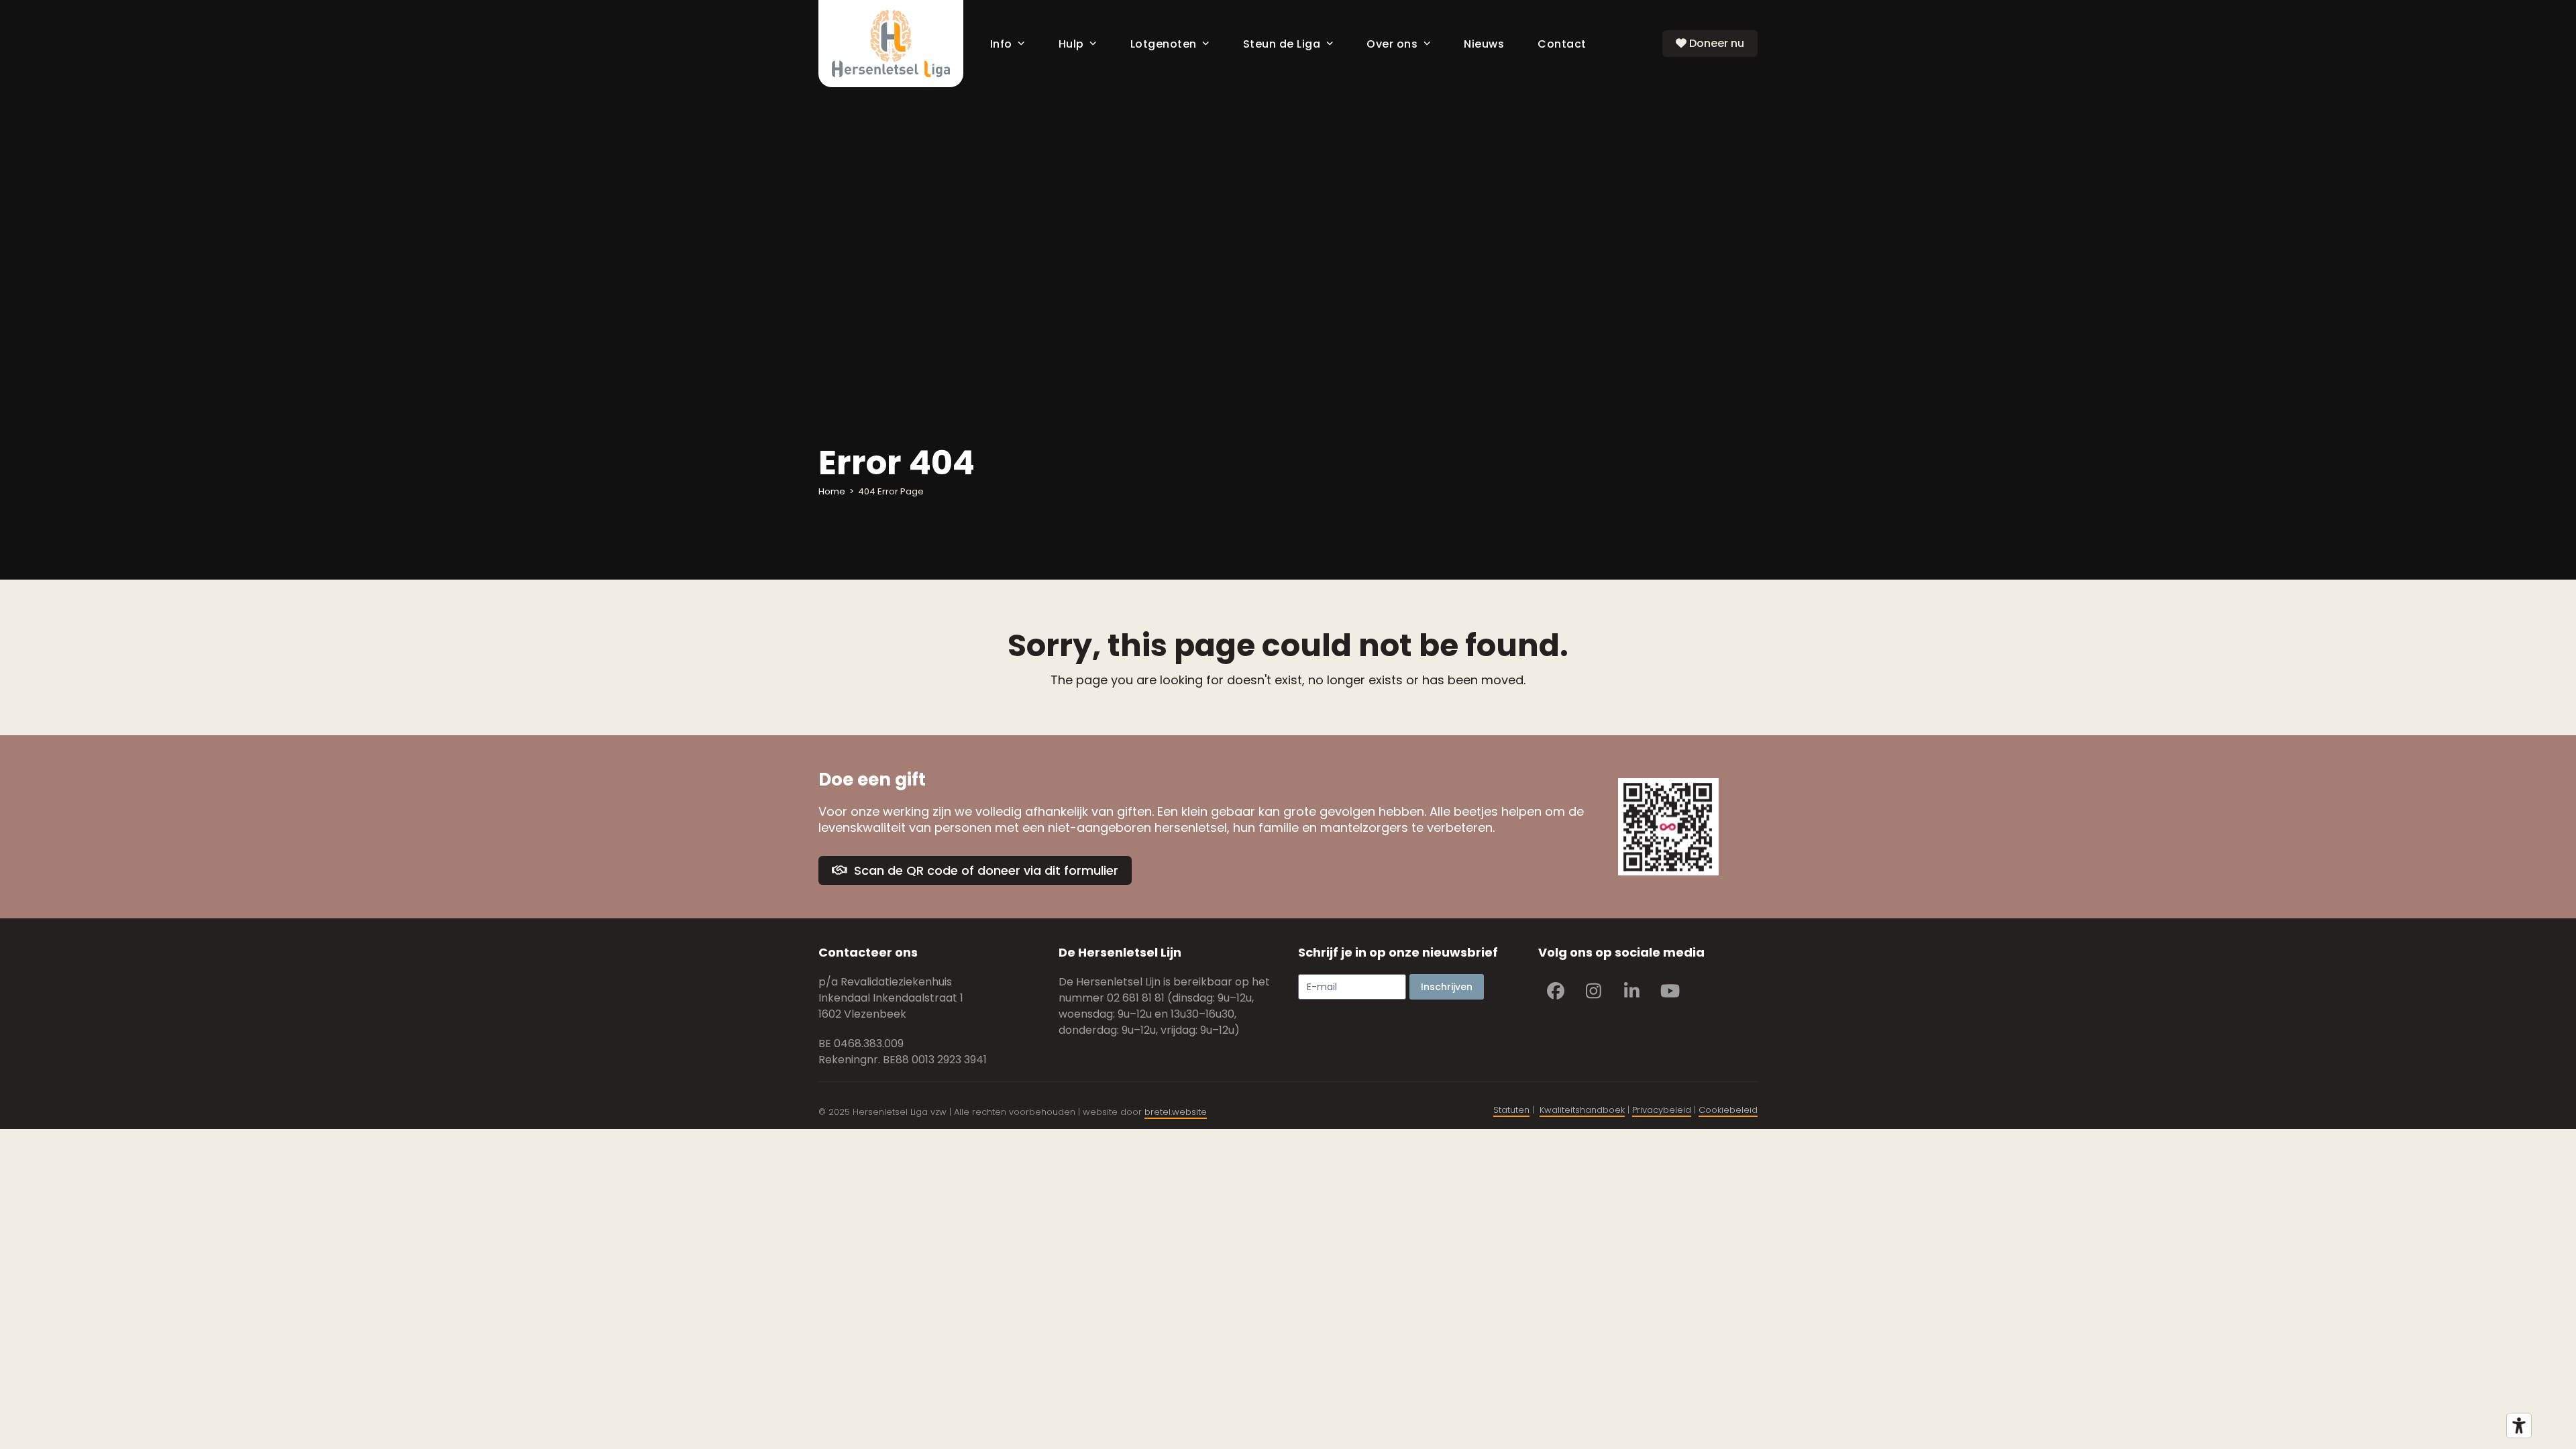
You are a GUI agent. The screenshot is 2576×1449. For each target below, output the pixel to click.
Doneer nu (1715, 43)
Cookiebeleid (1728, 1110)
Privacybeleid (1662, 1110)
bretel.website (1176, 1112)
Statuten (1511, 1110)
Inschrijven (1447, 987)
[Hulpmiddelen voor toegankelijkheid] (2519, 1426)
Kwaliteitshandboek (1582, 1110)
